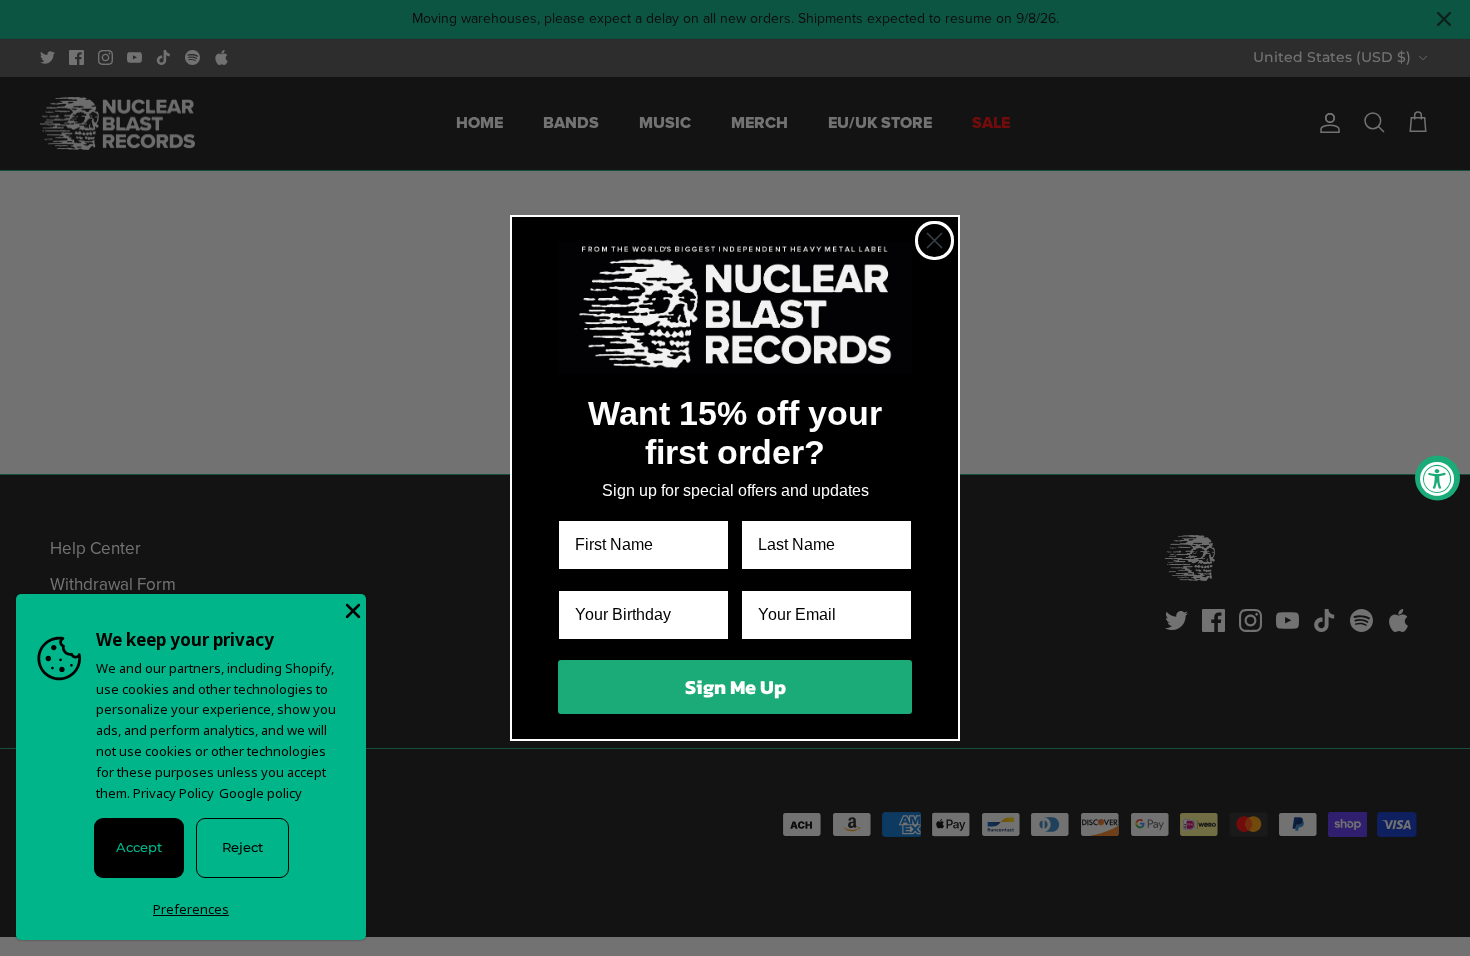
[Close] (351, 609)
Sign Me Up (735, 687)
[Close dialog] (934, 240)
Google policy (260, 793)
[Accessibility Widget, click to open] (1437, 478)
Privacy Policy (173, 793)
